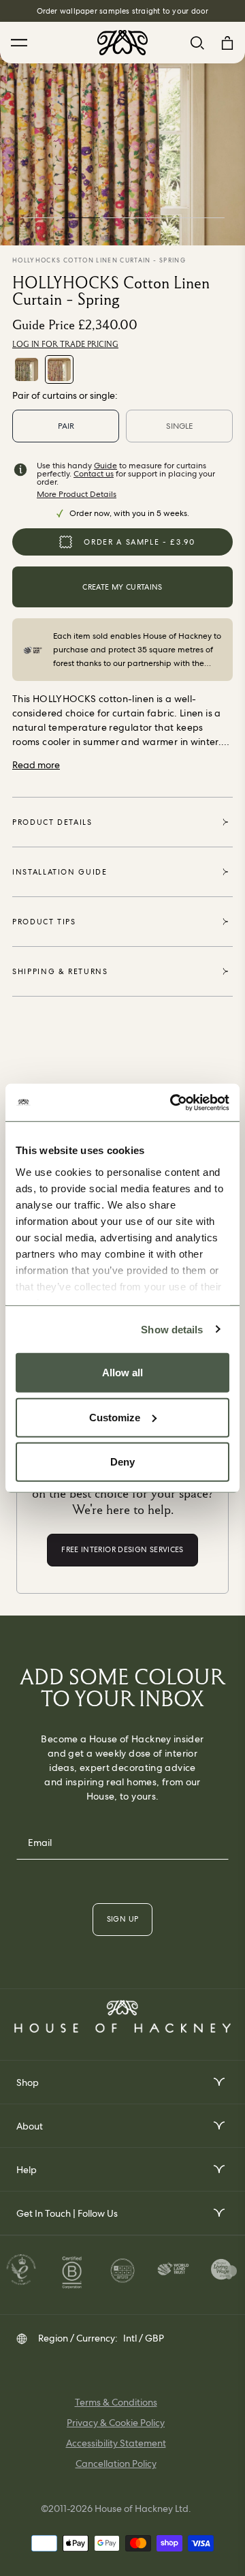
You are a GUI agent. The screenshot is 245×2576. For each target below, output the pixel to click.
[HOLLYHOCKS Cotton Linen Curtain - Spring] (59, 369)
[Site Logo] (122, 43)
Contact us (94, 474)
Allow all (122, 1373)
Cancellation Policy (116, 2464)
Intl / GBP (144, 2338)
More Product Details (77, 494)
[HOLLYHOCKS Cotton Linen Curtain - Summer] (27, 369)
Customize (115, 1417)
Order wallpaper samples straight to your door (123, 11)
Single (179, 426)
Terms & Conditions (116, 2402)
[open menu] (218, 2082)
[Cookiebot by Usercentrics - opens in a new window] (173, 1102)
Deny (122, 1462)
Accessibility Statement (116, 2443)
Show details (172, 1329)
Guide (105, 466)
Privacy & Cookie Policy (116, 2423)
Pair (66, 426)
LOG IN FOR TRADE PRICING (65, 344)
